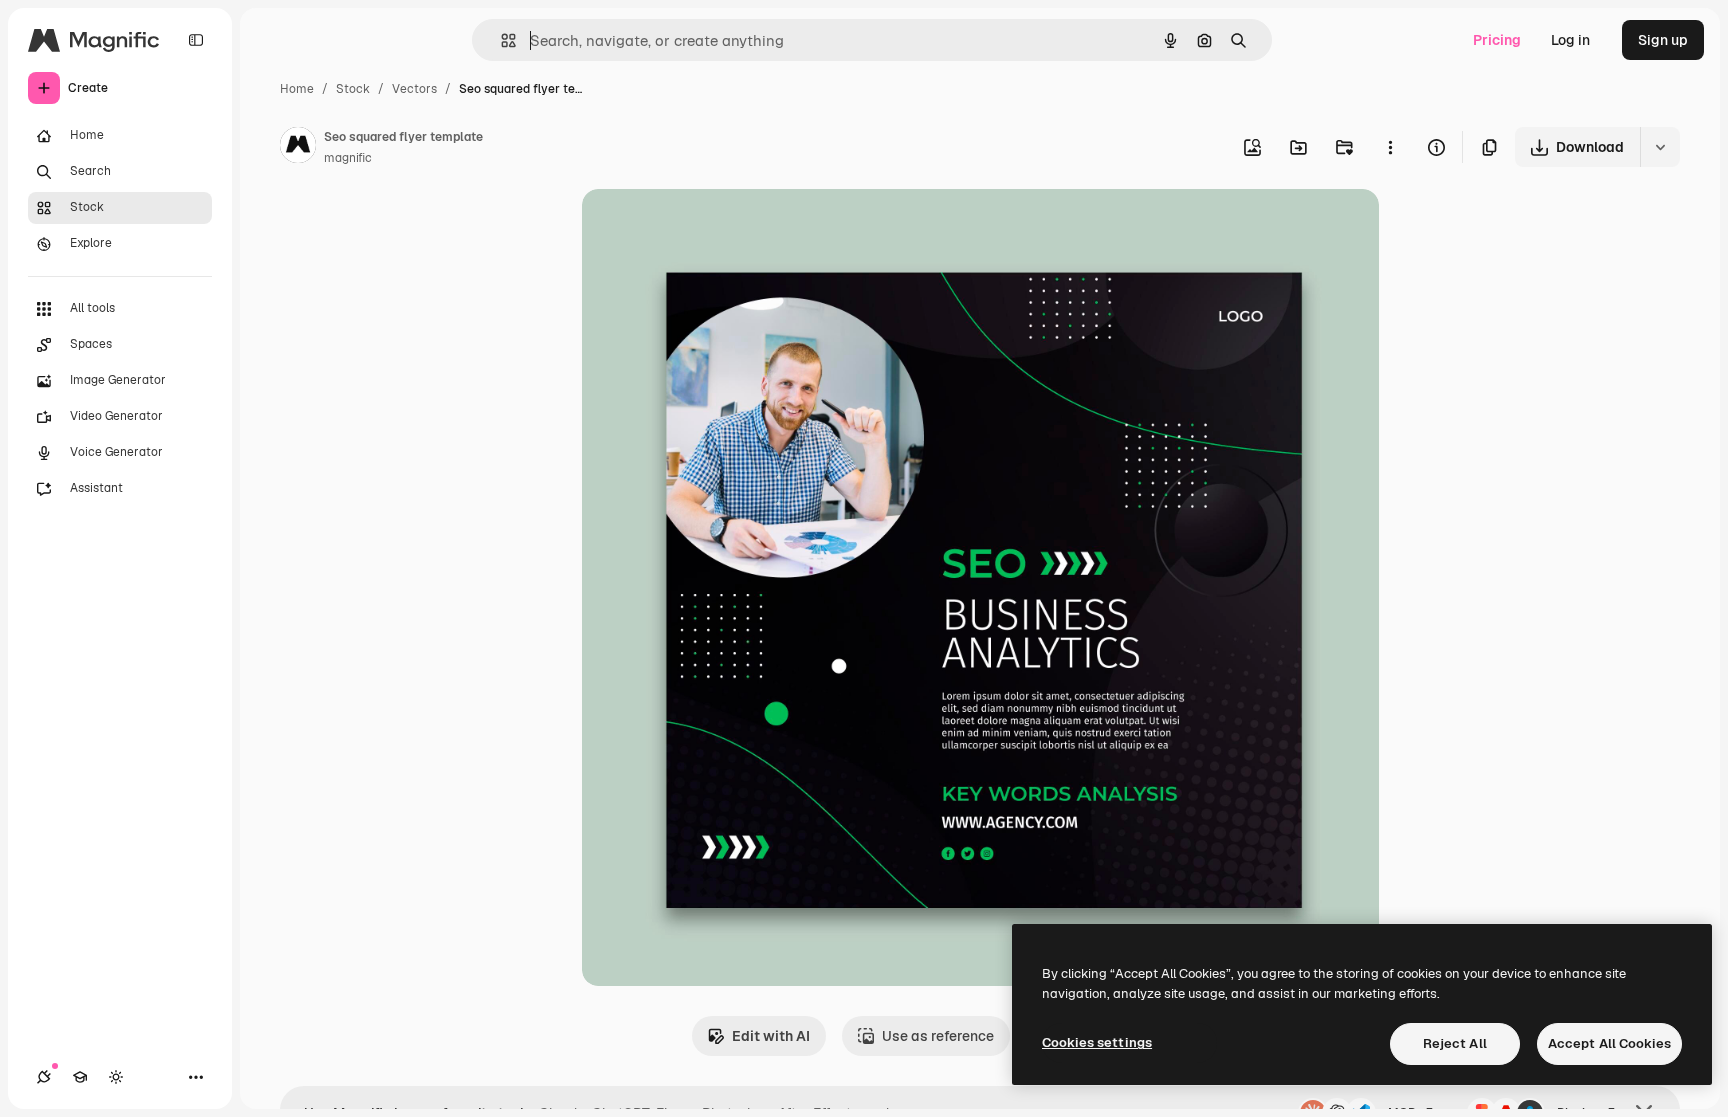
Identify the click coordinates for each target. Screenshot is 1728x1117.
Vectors (414, 89)
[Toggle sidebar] (196, 40)
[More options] (1390, 147)
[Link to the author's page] (298, 148)
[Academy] (80, 1077)
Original (710, 227)
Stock (353, 89)
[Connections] (44, 1077)
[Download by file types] (1660, 147)
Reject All (1455, 1043)
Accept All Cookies (1609, 1043)
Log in (1570, 40)
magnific (348, 158)
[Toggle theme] (116, 1077)
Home (297, 89)
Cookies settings (1097, 1042)
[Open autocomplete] (500, 40)
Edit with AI (771, 1036)
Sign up (1663, 40)
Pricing (1497, 40)
